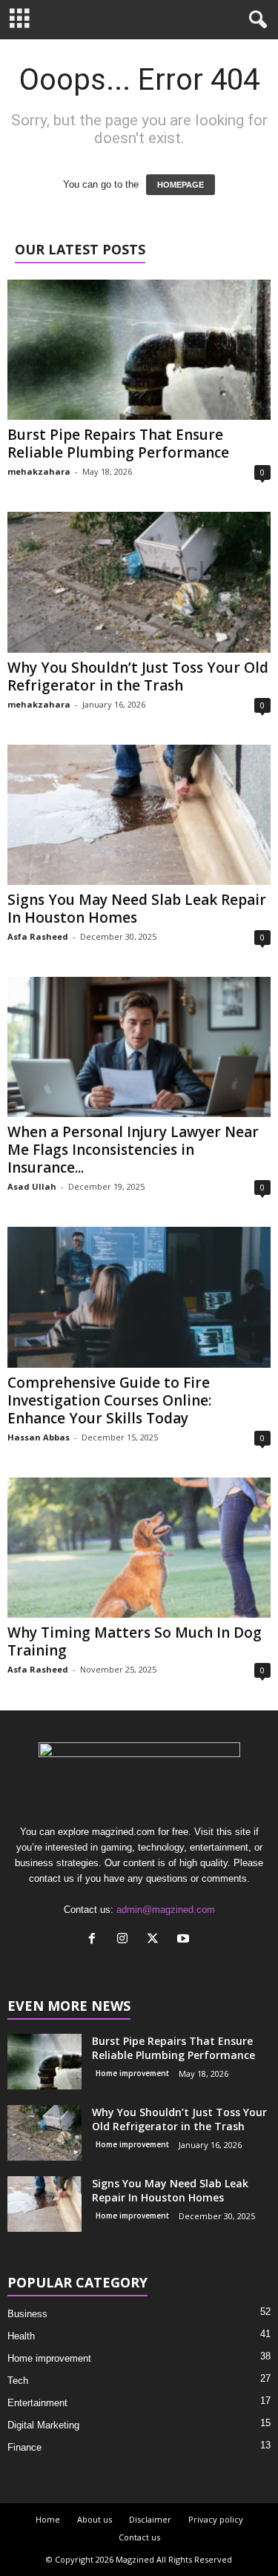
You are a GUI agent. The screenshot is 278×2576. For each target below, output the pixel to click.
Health (21, 2336)
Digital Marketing (43, 2425)
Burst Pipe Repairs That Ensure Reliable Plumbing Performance (118, 444)
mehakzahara (39, 471)
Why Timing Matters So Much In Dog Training (135, 1641)
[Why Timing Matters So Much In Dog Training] (139, 1548)
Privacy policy (216, 2519)
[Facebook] (95, 1940)
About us (95, 2519)
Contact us (139, 2537)
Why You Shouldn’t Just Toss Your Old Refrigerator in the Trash (138, 676)
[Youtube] (185, 1940)
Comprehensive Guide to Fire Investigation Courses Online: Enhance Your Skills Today (109, 1400)
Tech (18, 2381)
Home (48, 2519)
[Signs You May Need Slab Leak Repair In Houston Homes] (139, 815)
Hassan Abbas (39, 1437)
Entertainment (37, 2403)
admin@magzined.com (166, 1910)
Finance (24, 2447)
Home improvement (132, 2073)
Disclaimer (150, 2519)
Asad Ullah (32, 1186)
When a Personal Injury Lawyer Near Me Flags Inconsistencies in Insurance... (133, 1150)
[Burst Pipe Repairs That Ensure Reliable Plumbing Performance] (139, 350)
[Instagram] (126, 1940)
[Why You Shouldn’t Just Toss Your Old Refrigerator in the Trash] (139, 582)
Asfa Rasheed (38, 936)
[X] (156, 1940)
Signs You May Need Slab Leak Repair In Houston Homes (137, 909)
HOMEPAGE (181, 185)
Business (27, 2314)
